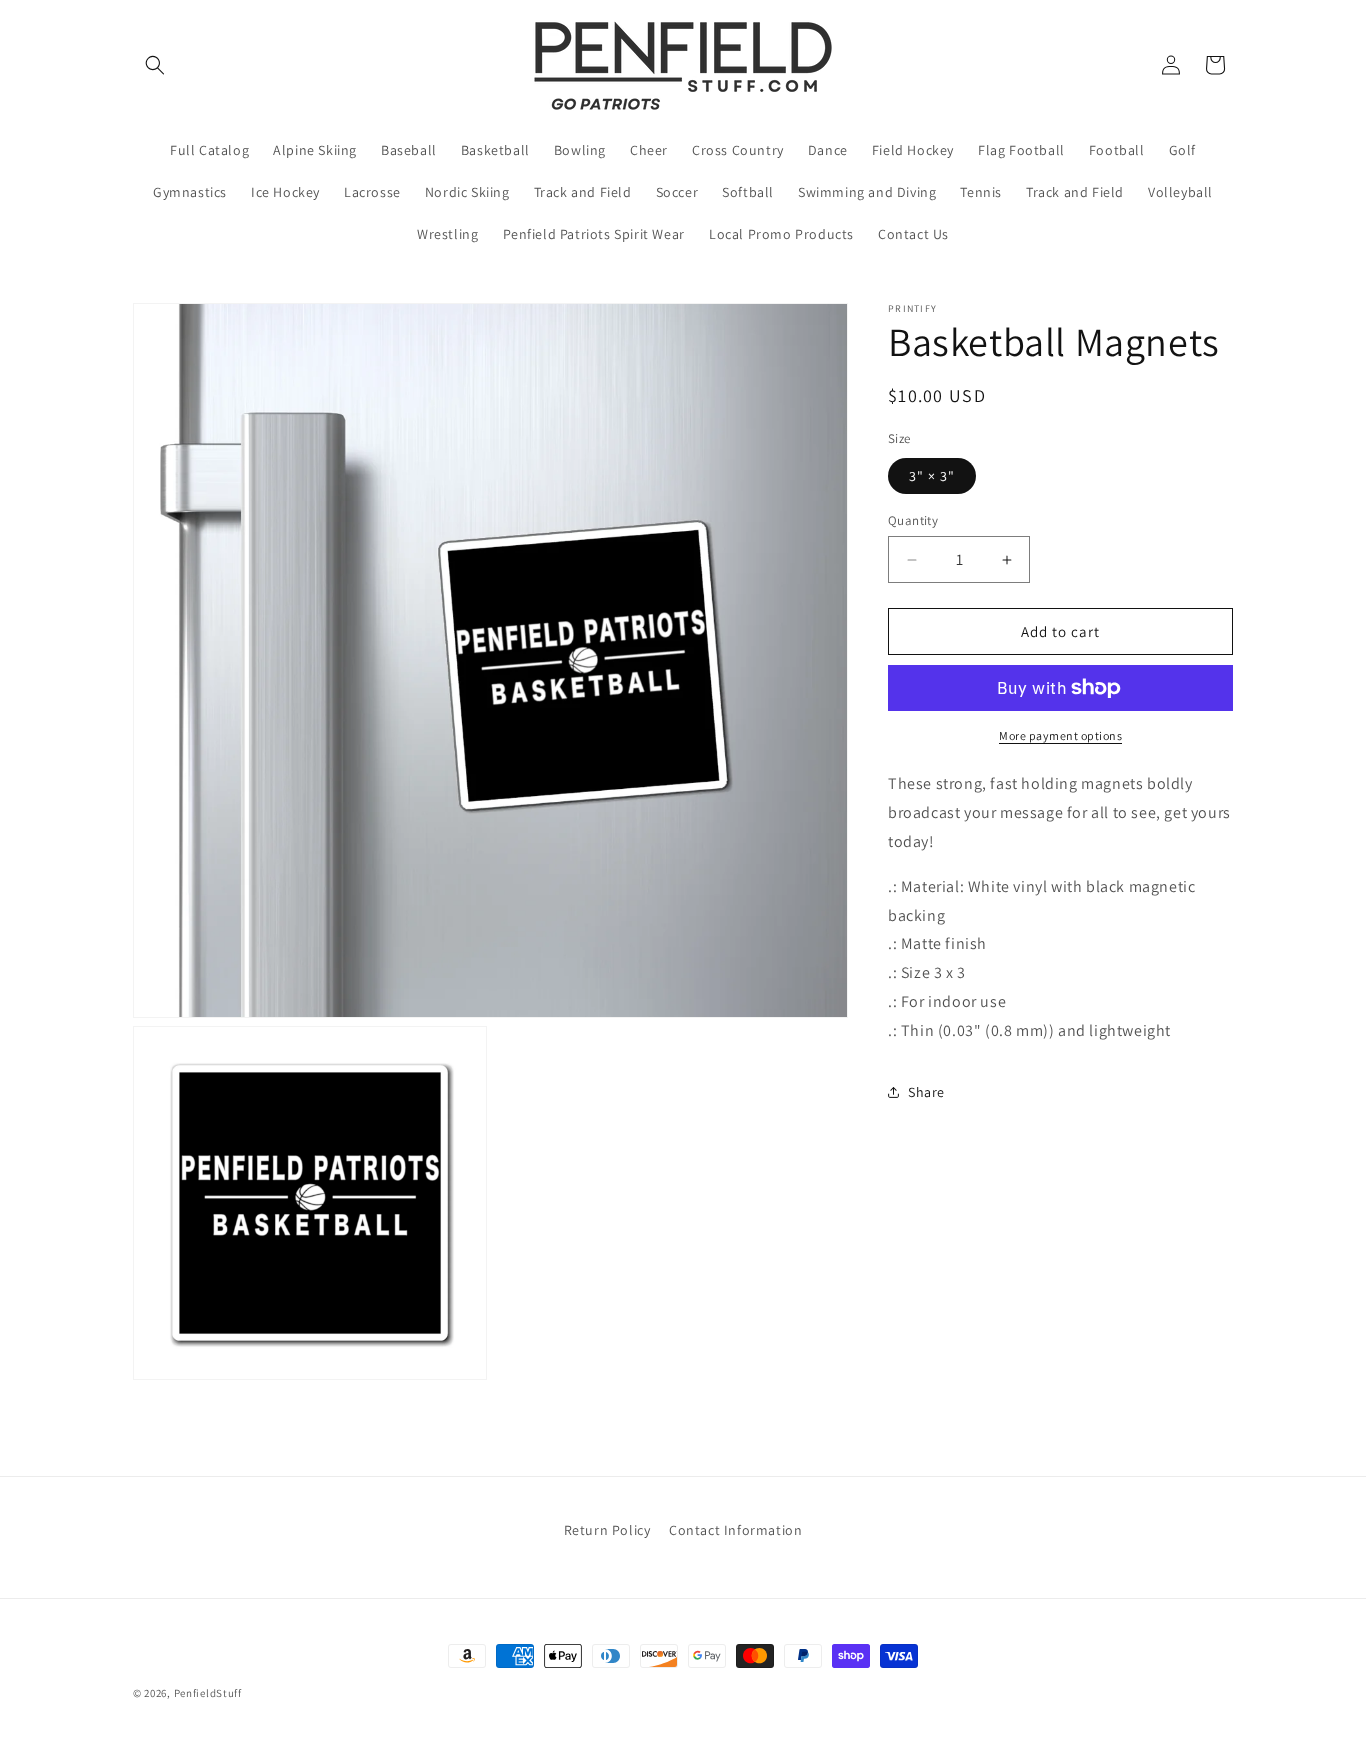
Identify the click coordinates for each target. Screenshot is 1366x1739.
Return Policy (607, 1530)
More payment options (1060, 735)
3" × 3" (932, 476)
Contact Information (735, 1530)
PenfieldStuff (208, 1693)
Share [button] (926, 1092)
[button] (155, 65)
